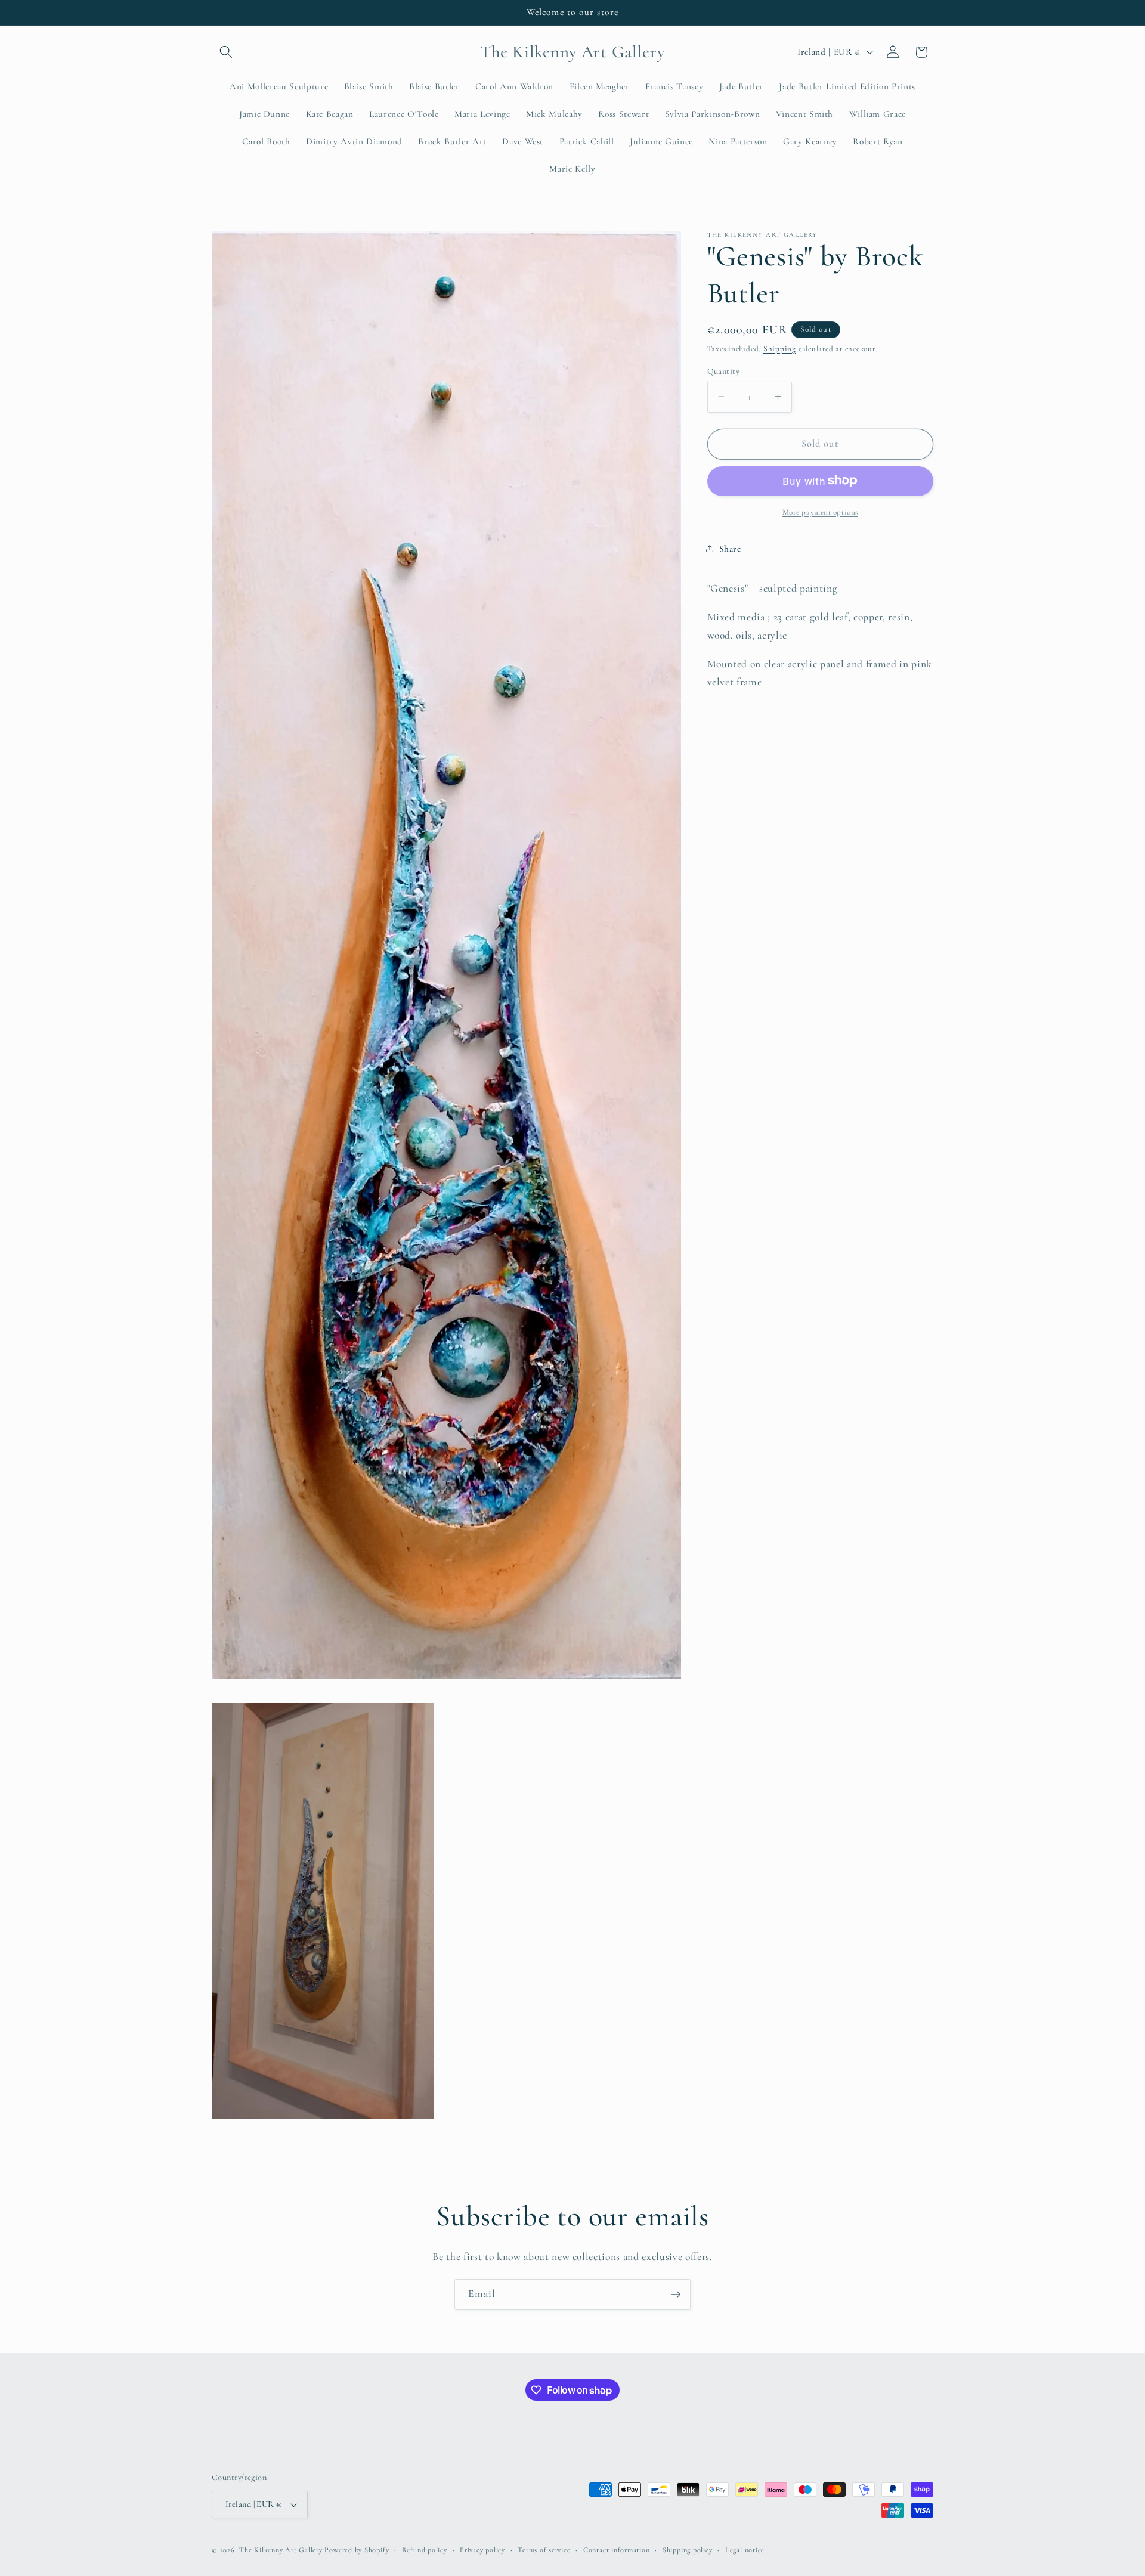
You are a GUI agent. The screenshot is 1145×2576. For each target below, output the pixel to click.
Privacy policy (482, 2550)
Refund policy (425, 2550)
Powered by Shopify (357, 2550)
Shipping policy (688, 2550)
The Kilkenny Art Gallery (281, 2550)
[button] (226, 52)
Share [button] (730, 549)
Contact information (617, 2550)
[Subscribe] (676, 2295)
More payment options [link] (820, 512)
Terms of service (544, 2550)
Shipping (780, 348)
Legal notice (745, 2550)
